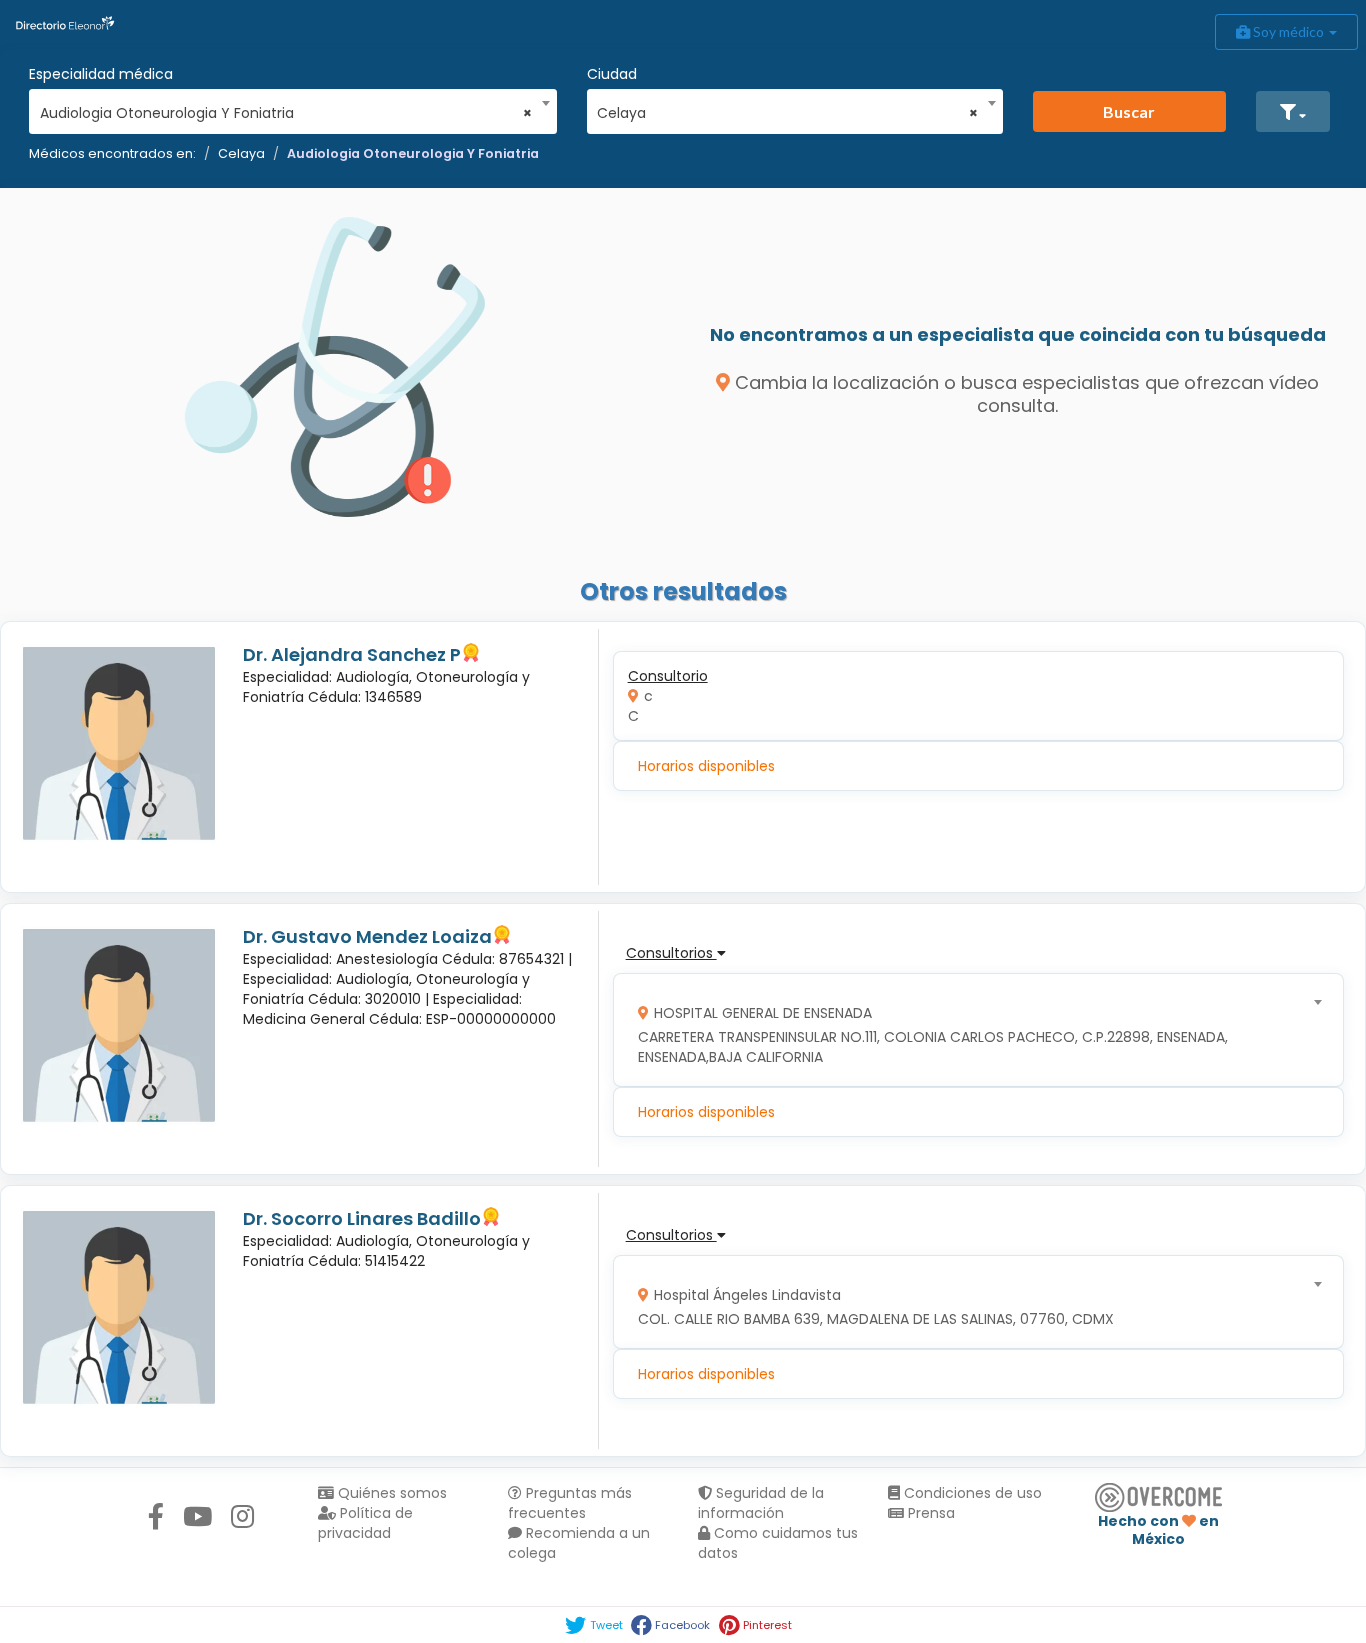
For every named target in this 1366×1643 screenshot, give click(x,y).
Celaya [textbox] (787, 113)
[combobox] (286, 108)
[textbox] (971, 1030)
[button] (1293, 111)
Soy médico (1288, 31)
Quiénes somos (390, 1493)
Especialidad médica (101, 74)
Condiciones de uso (971, 1493)
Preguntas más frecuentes (570, 1503)
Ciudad (612, 74)
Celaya (241, 153)
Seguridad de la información (761, 1503)
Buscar (1129, 111)
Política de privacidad (365, 1523)
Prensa (929, 1513)
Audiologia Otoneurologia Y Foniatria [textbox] (286, 113)
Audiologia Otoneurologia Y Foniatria (413, 153)
